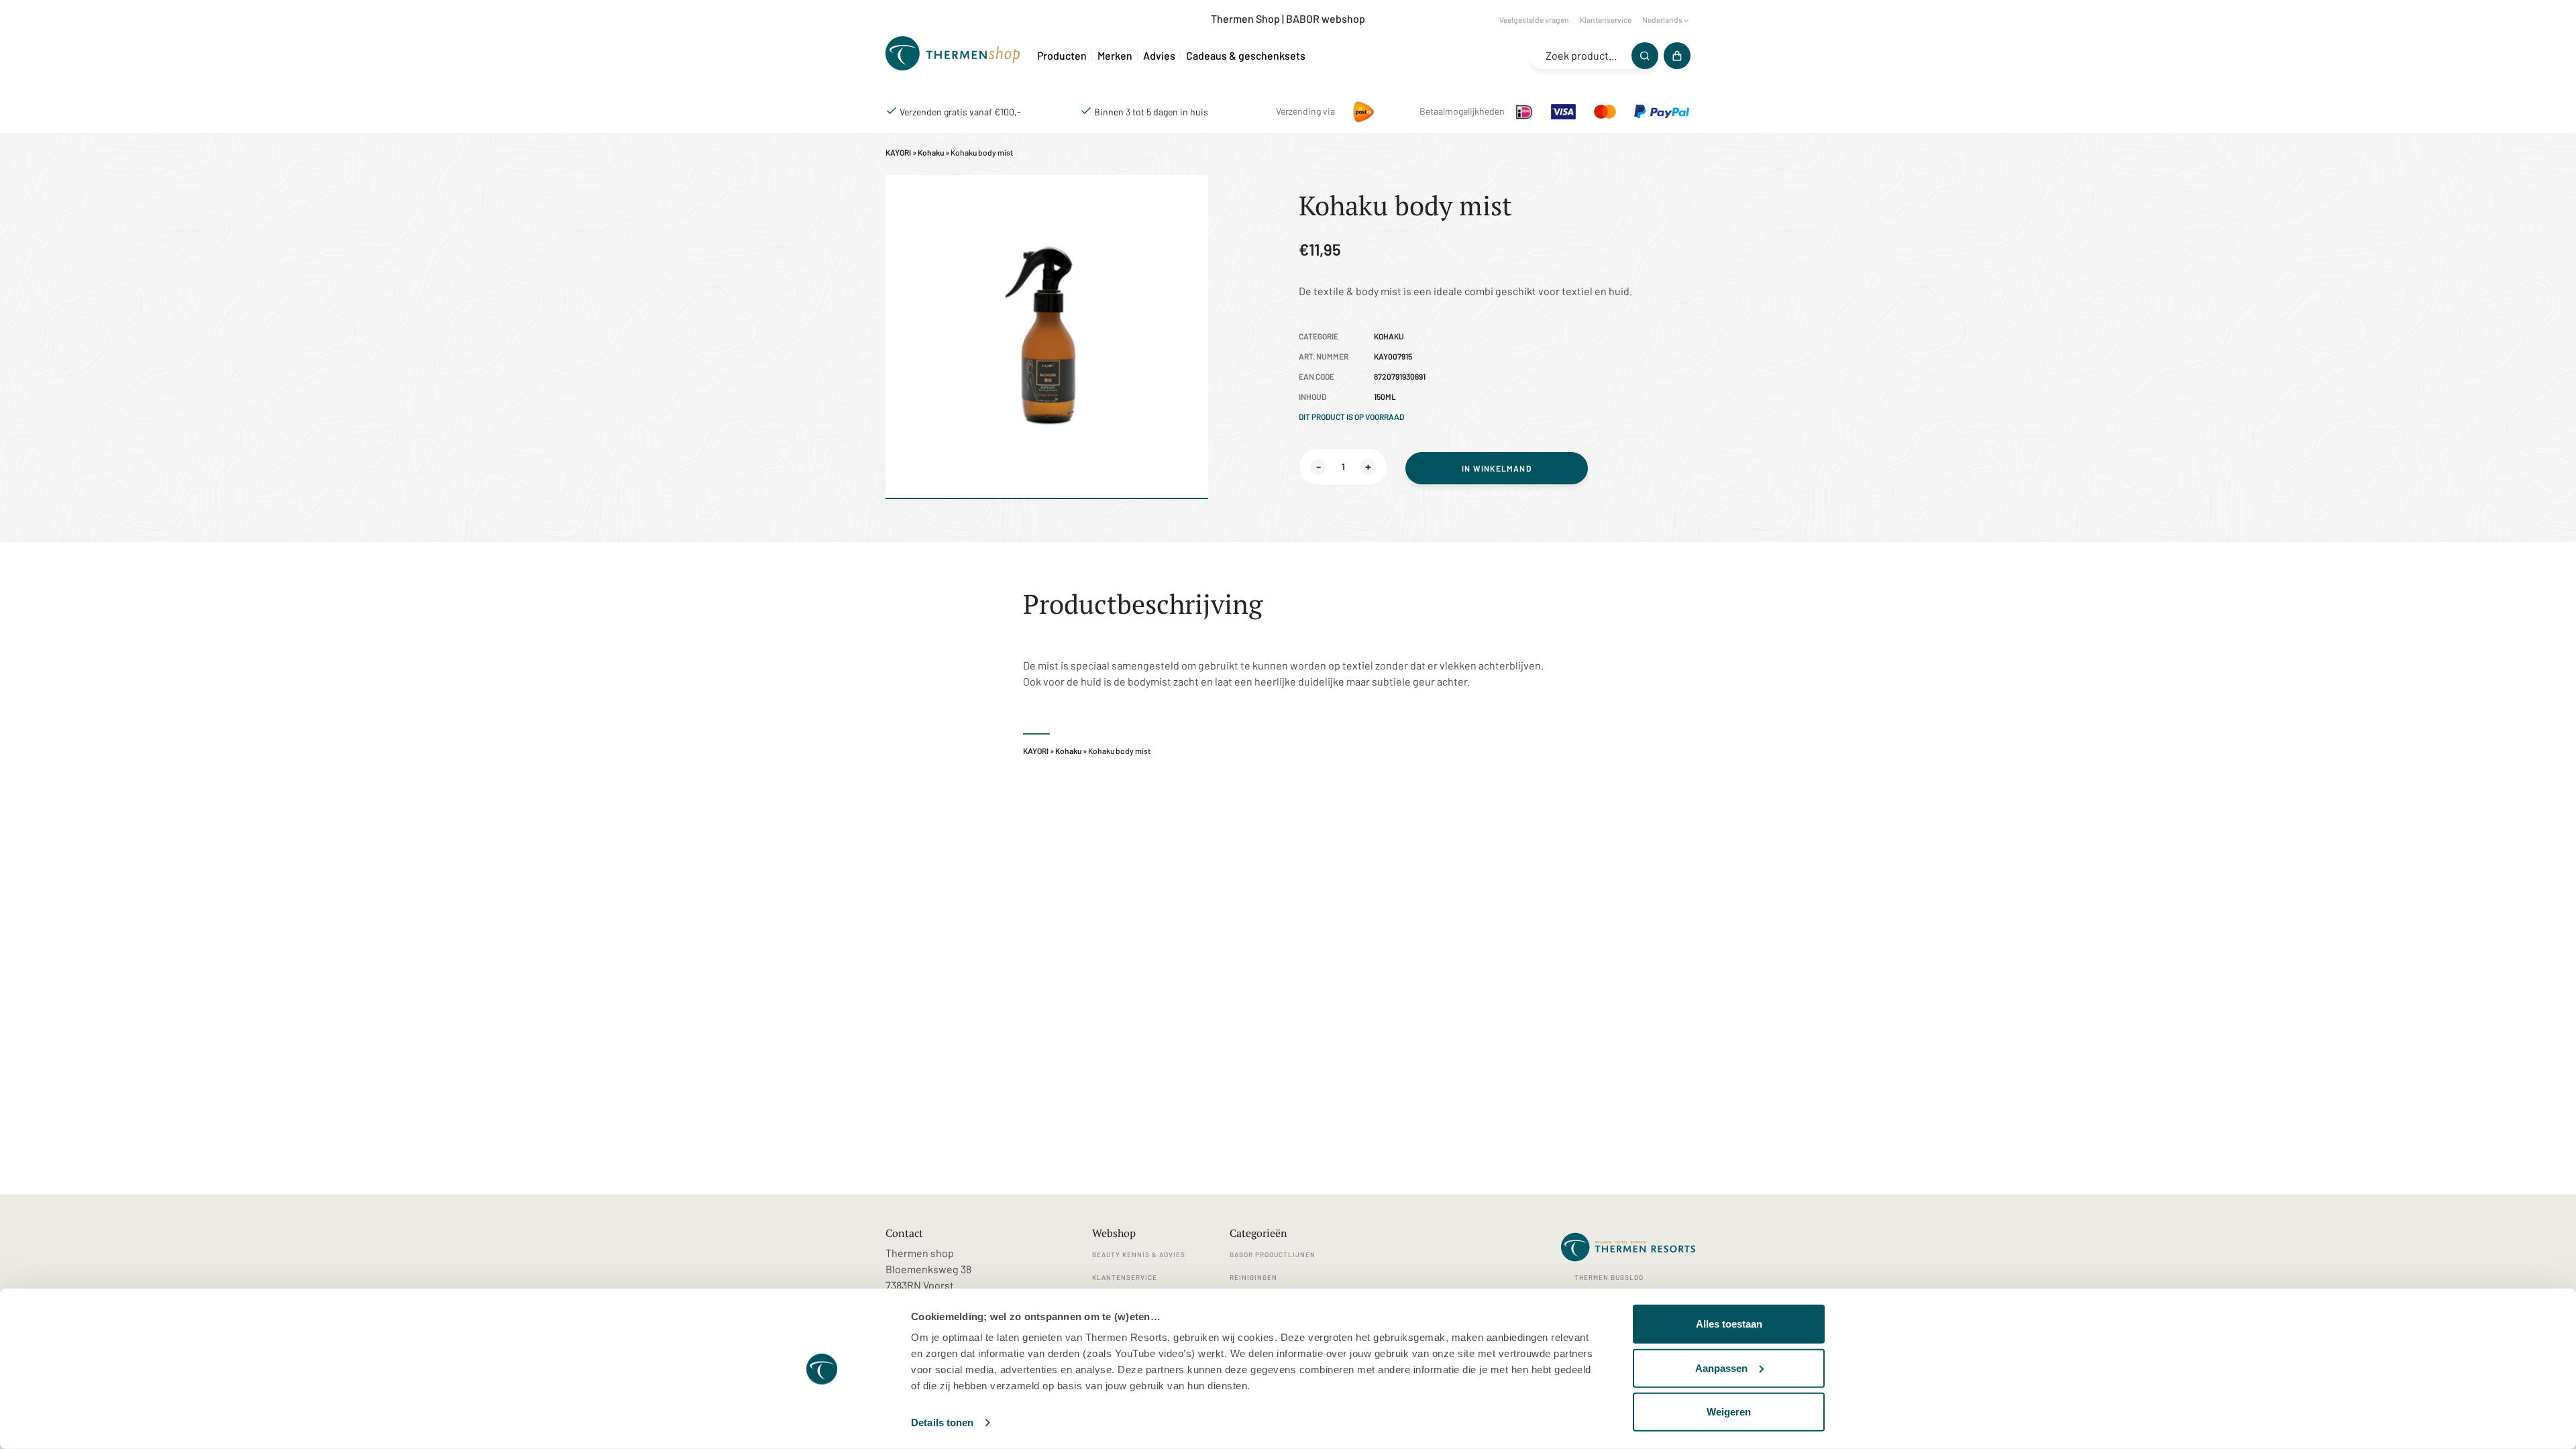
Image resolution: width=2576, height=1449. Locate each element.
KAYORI (898, 152)
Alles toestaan (1729, 1324)
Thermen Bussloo (1609, 1277)
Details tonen (942, 1423)
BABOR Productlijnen (1273, 1254)
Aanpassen (1721, 1367)
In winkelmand (1497, 468)
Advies (1159, 55)
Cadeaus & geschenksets (1246, 55)
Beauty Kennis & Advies (1139, 1254)
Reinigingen (1253, 1277)
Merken (1115, 55)
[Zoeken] (1645, 56)
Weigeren (1729, 1412)
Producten (1062, 55)
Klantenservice (1606, 19)
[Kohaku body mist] (956, 55)
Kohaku (931, 152)
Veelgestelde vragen (1534, 19)
